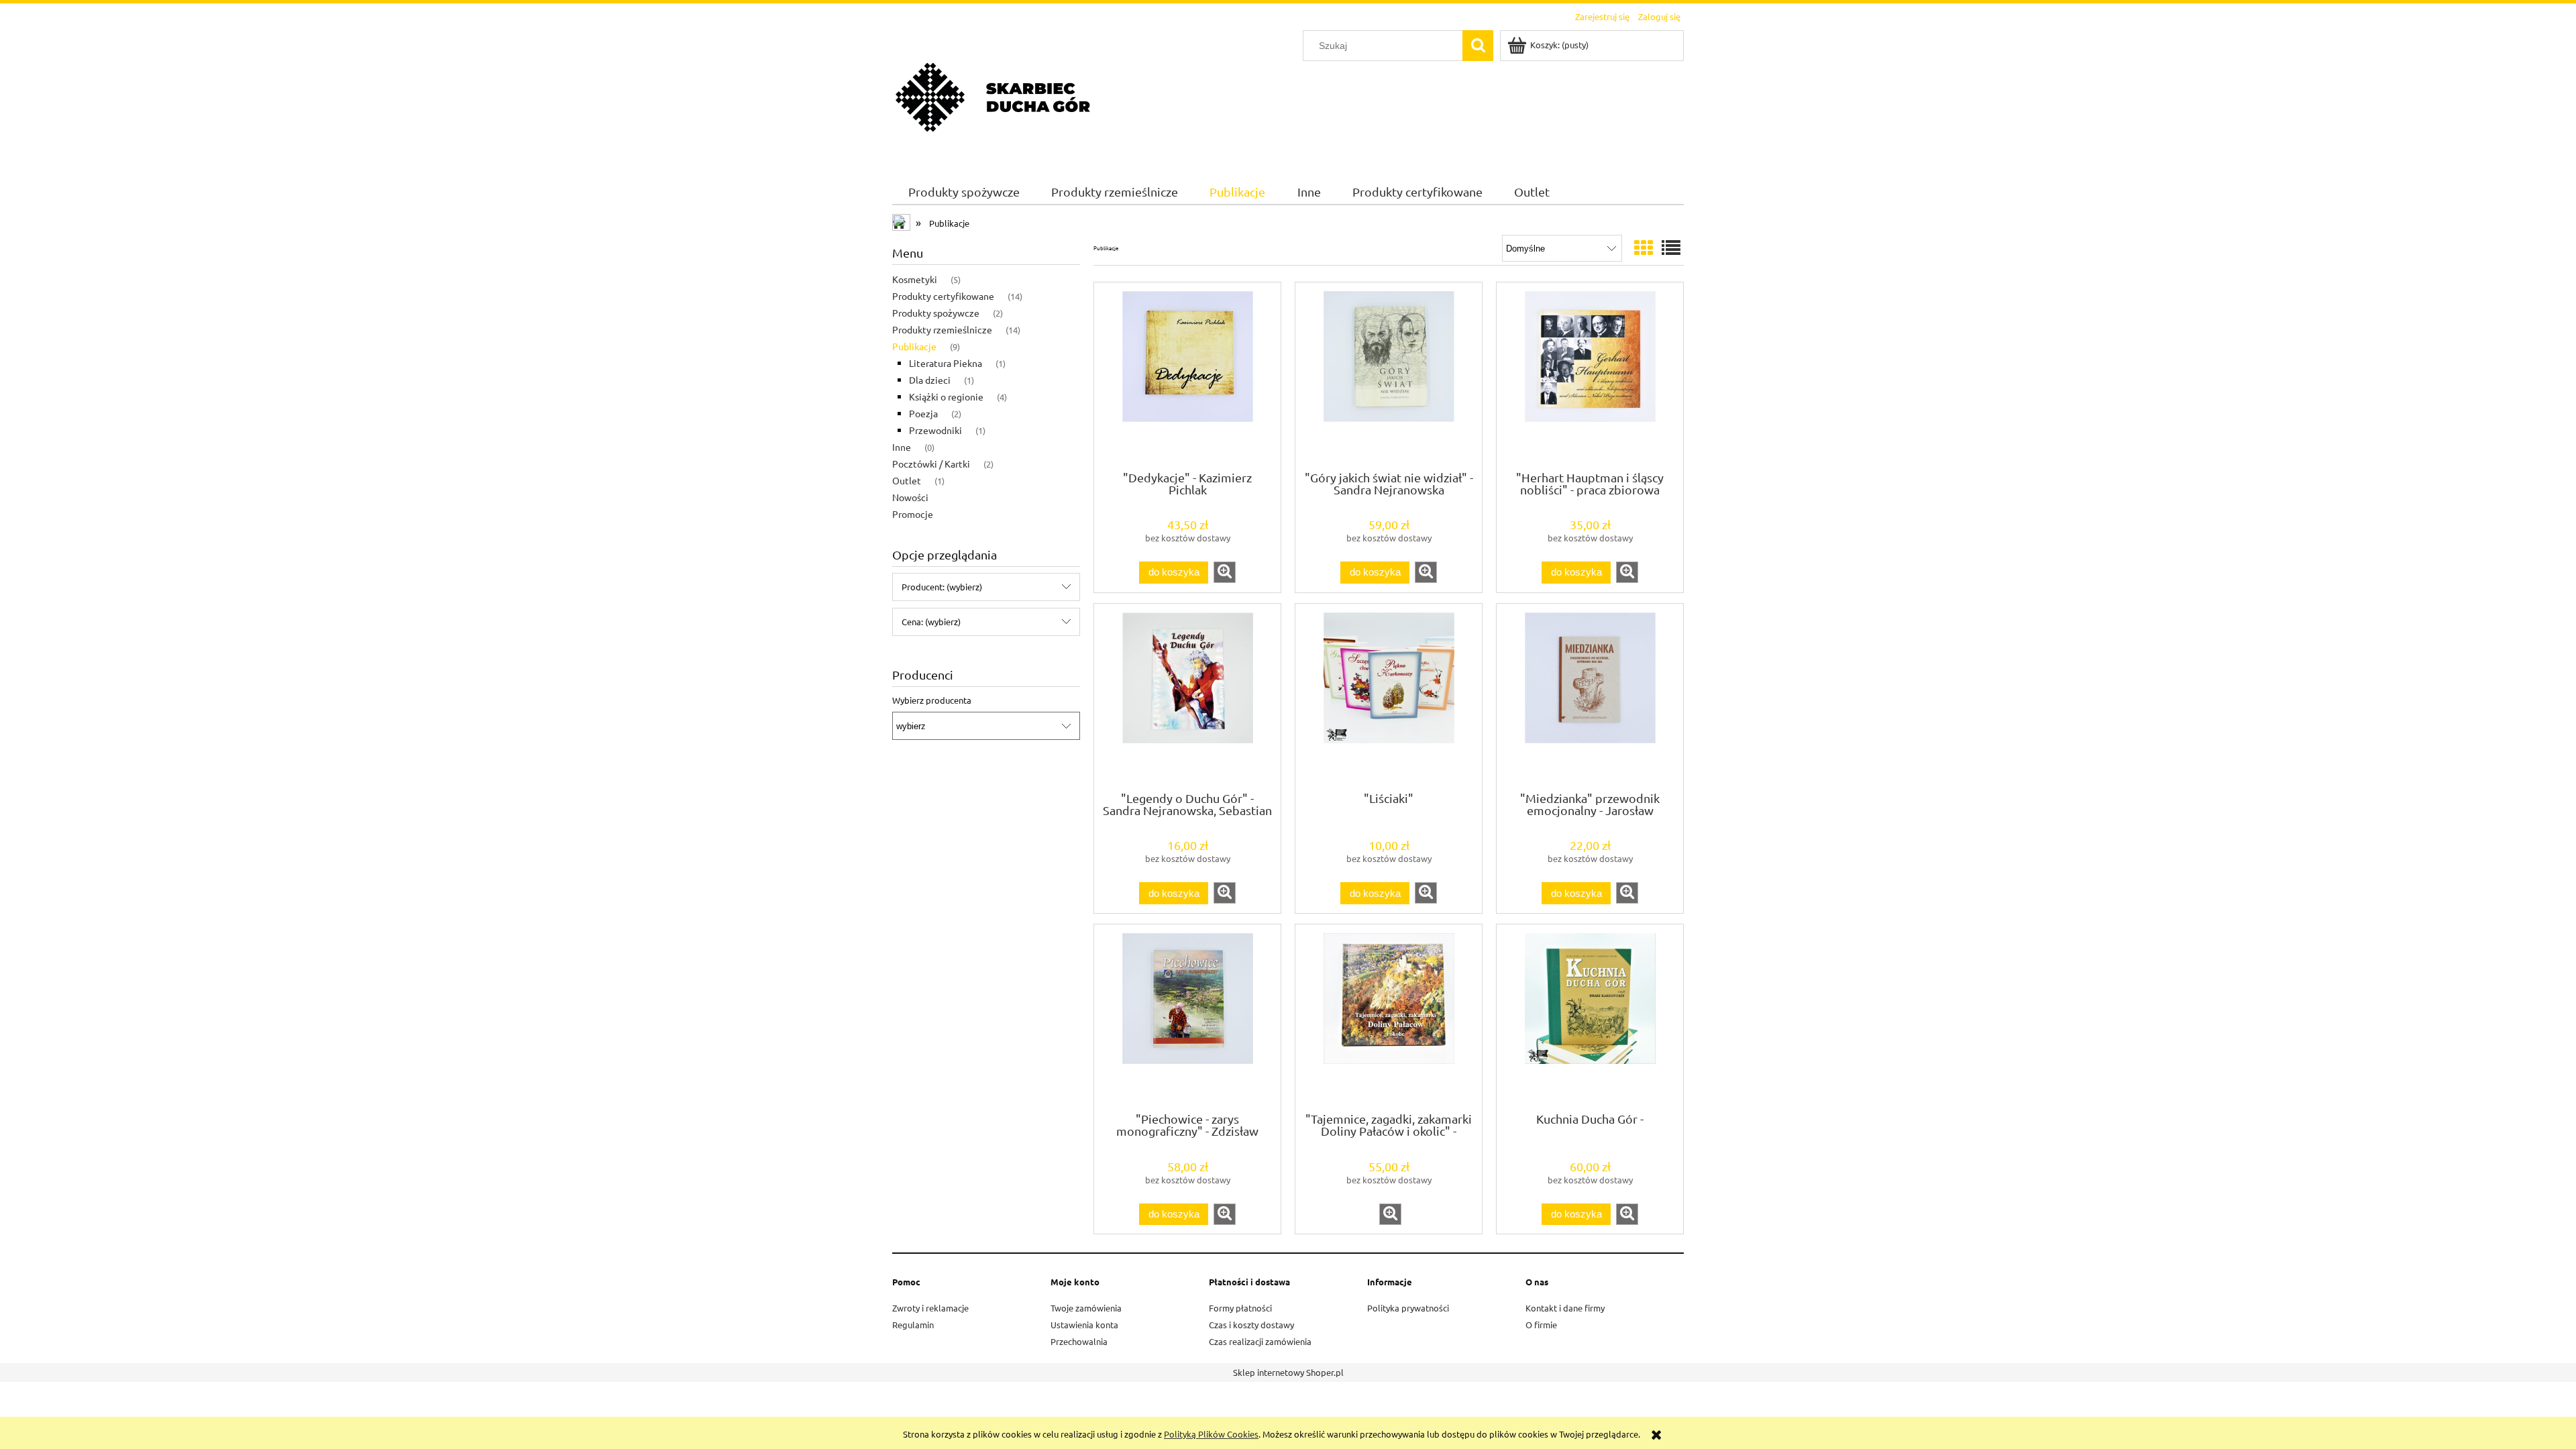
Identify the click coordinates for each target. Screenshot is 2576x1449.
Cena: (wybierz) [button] (931, 622)
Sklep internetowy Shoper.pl (1288, 1372)
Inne (902, 447)
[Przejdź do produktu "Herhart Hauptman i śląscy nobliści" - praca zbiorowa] (1590, 375)
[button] (1225, 572)
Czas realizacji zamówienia (1260, 1341)
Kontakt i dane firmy (1565, 1308)
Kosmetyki (915, 279)
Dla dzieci (930, 380)
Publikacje (914, 346)
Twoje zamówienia (1086, 1308)
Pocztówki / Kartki (931, 464)
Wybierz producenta (932, 700)
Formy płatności (1240, 1308)
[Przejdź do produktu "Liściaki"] (1389, 696)
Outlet (907, 480)
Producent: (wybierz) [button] (942, 587)
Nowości (910, 497)
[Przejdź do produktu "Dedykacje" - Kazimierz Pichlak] (1187, 375)
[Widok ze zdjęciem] (1644, 248)
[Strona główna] (993, 96)
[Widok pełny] (1671, 248)
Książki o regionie (946, 396)
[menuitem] (964, 192)
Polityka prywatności (1408, 1308)
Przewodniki (935, 430)
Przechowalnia (1079, 1341)
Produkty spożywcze (936, 313)
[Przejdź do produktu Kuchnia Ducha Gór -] (1590, 1017)
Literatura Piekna (946, 363)
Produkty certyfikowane (943, 296)
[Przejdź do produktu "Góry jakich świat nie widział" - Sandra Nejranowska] (1389, 375)
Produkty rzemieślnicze (942, 329)
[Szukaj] (1478, 46)
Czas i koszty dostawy (1251, 1325)
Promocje (913, 514)
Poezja (923, 413)
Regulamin (913, 1325)
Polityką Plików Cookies (1211, 1434)
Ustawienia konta (1084, 1325)
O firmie (1541, 1325)
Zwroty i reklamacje (930, 1308)
